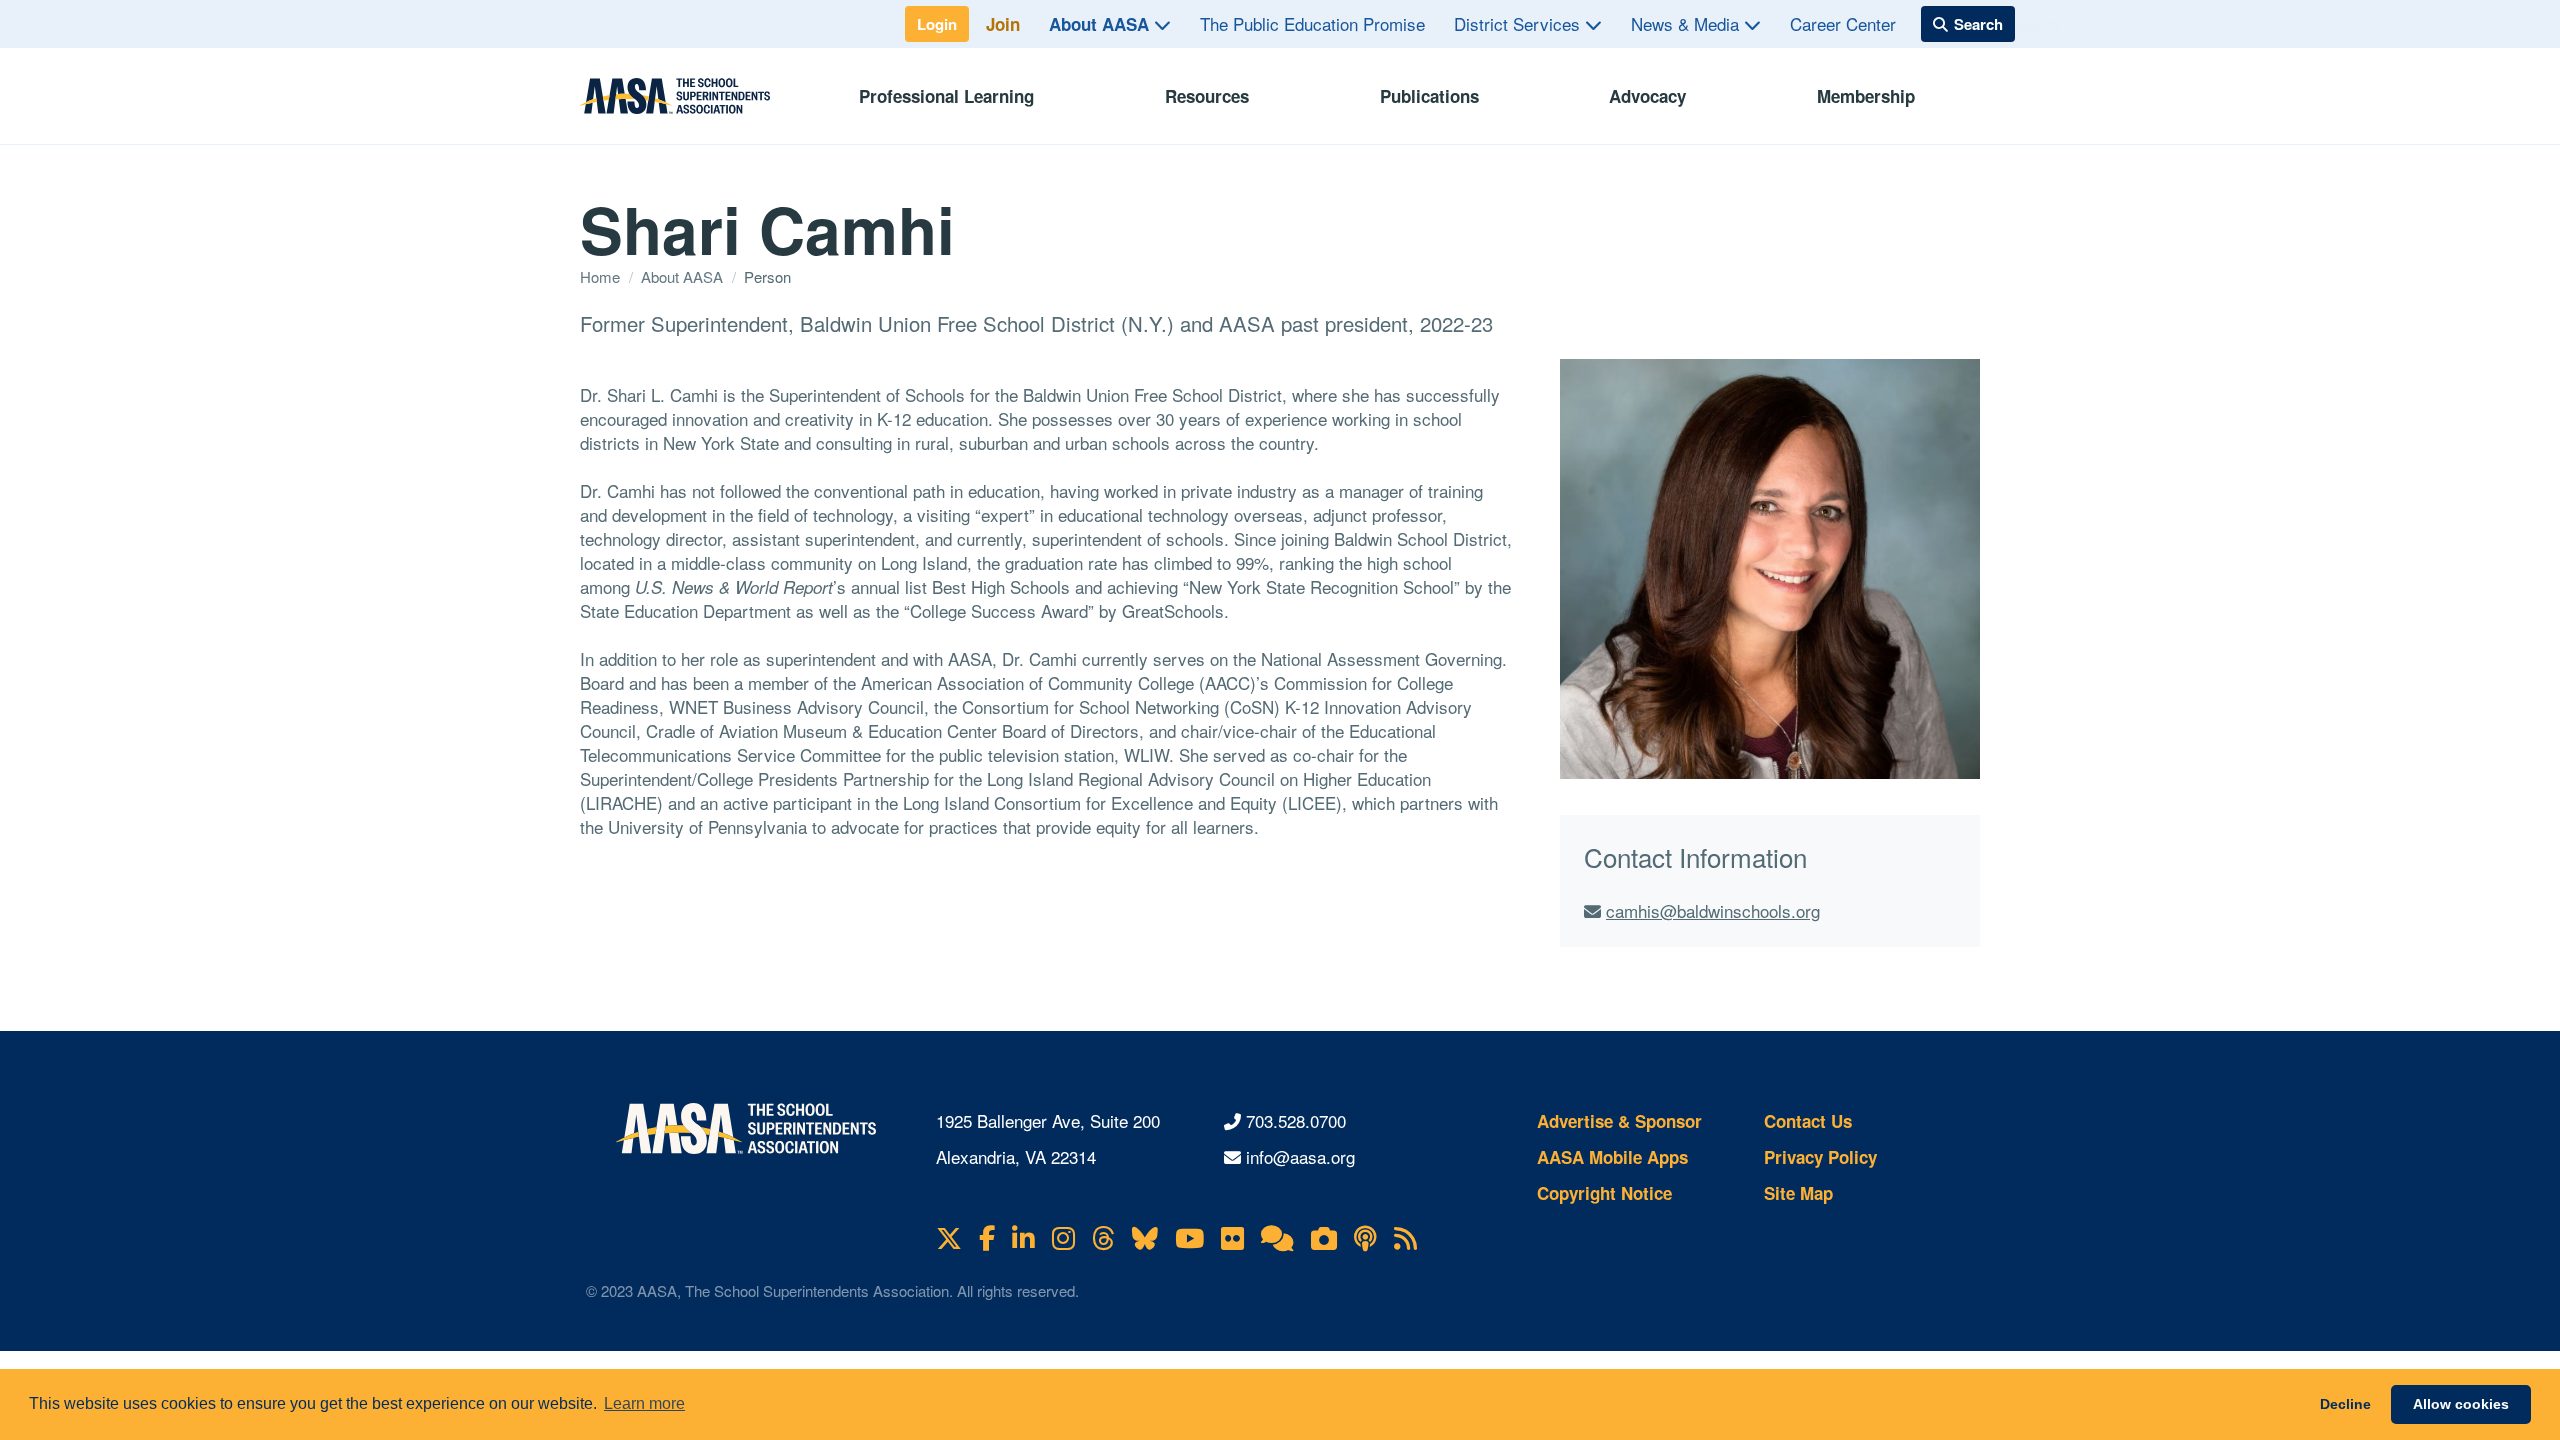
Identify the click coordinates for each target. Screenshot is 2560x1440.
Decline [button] (2345, 1404)
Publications (1429, 96)
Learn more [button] (644, 1403)
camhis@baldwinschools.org (1713, 910)
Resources (1207, 96)
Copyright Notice (1604, 1193)
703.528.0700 (1296, 1120)
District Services (1519, 23)
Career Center (1843, 23)
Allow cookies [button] (2461, 1404)
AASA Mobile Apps (1612, 1157)
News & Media (1687, 23)
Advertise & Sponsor (1619, 1121)
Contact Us (1808, 1121)
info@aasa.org (1300, 1156)
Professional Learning (946, 96)
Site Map (1798, 1193)
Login (937, 24)
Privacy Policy (1820, 1157)
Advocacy (1647, 96)
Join (1003, 24)
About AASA (1101, 24)
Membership (1866, 96)
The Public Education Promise (1312, 23)
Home (602, 276)
